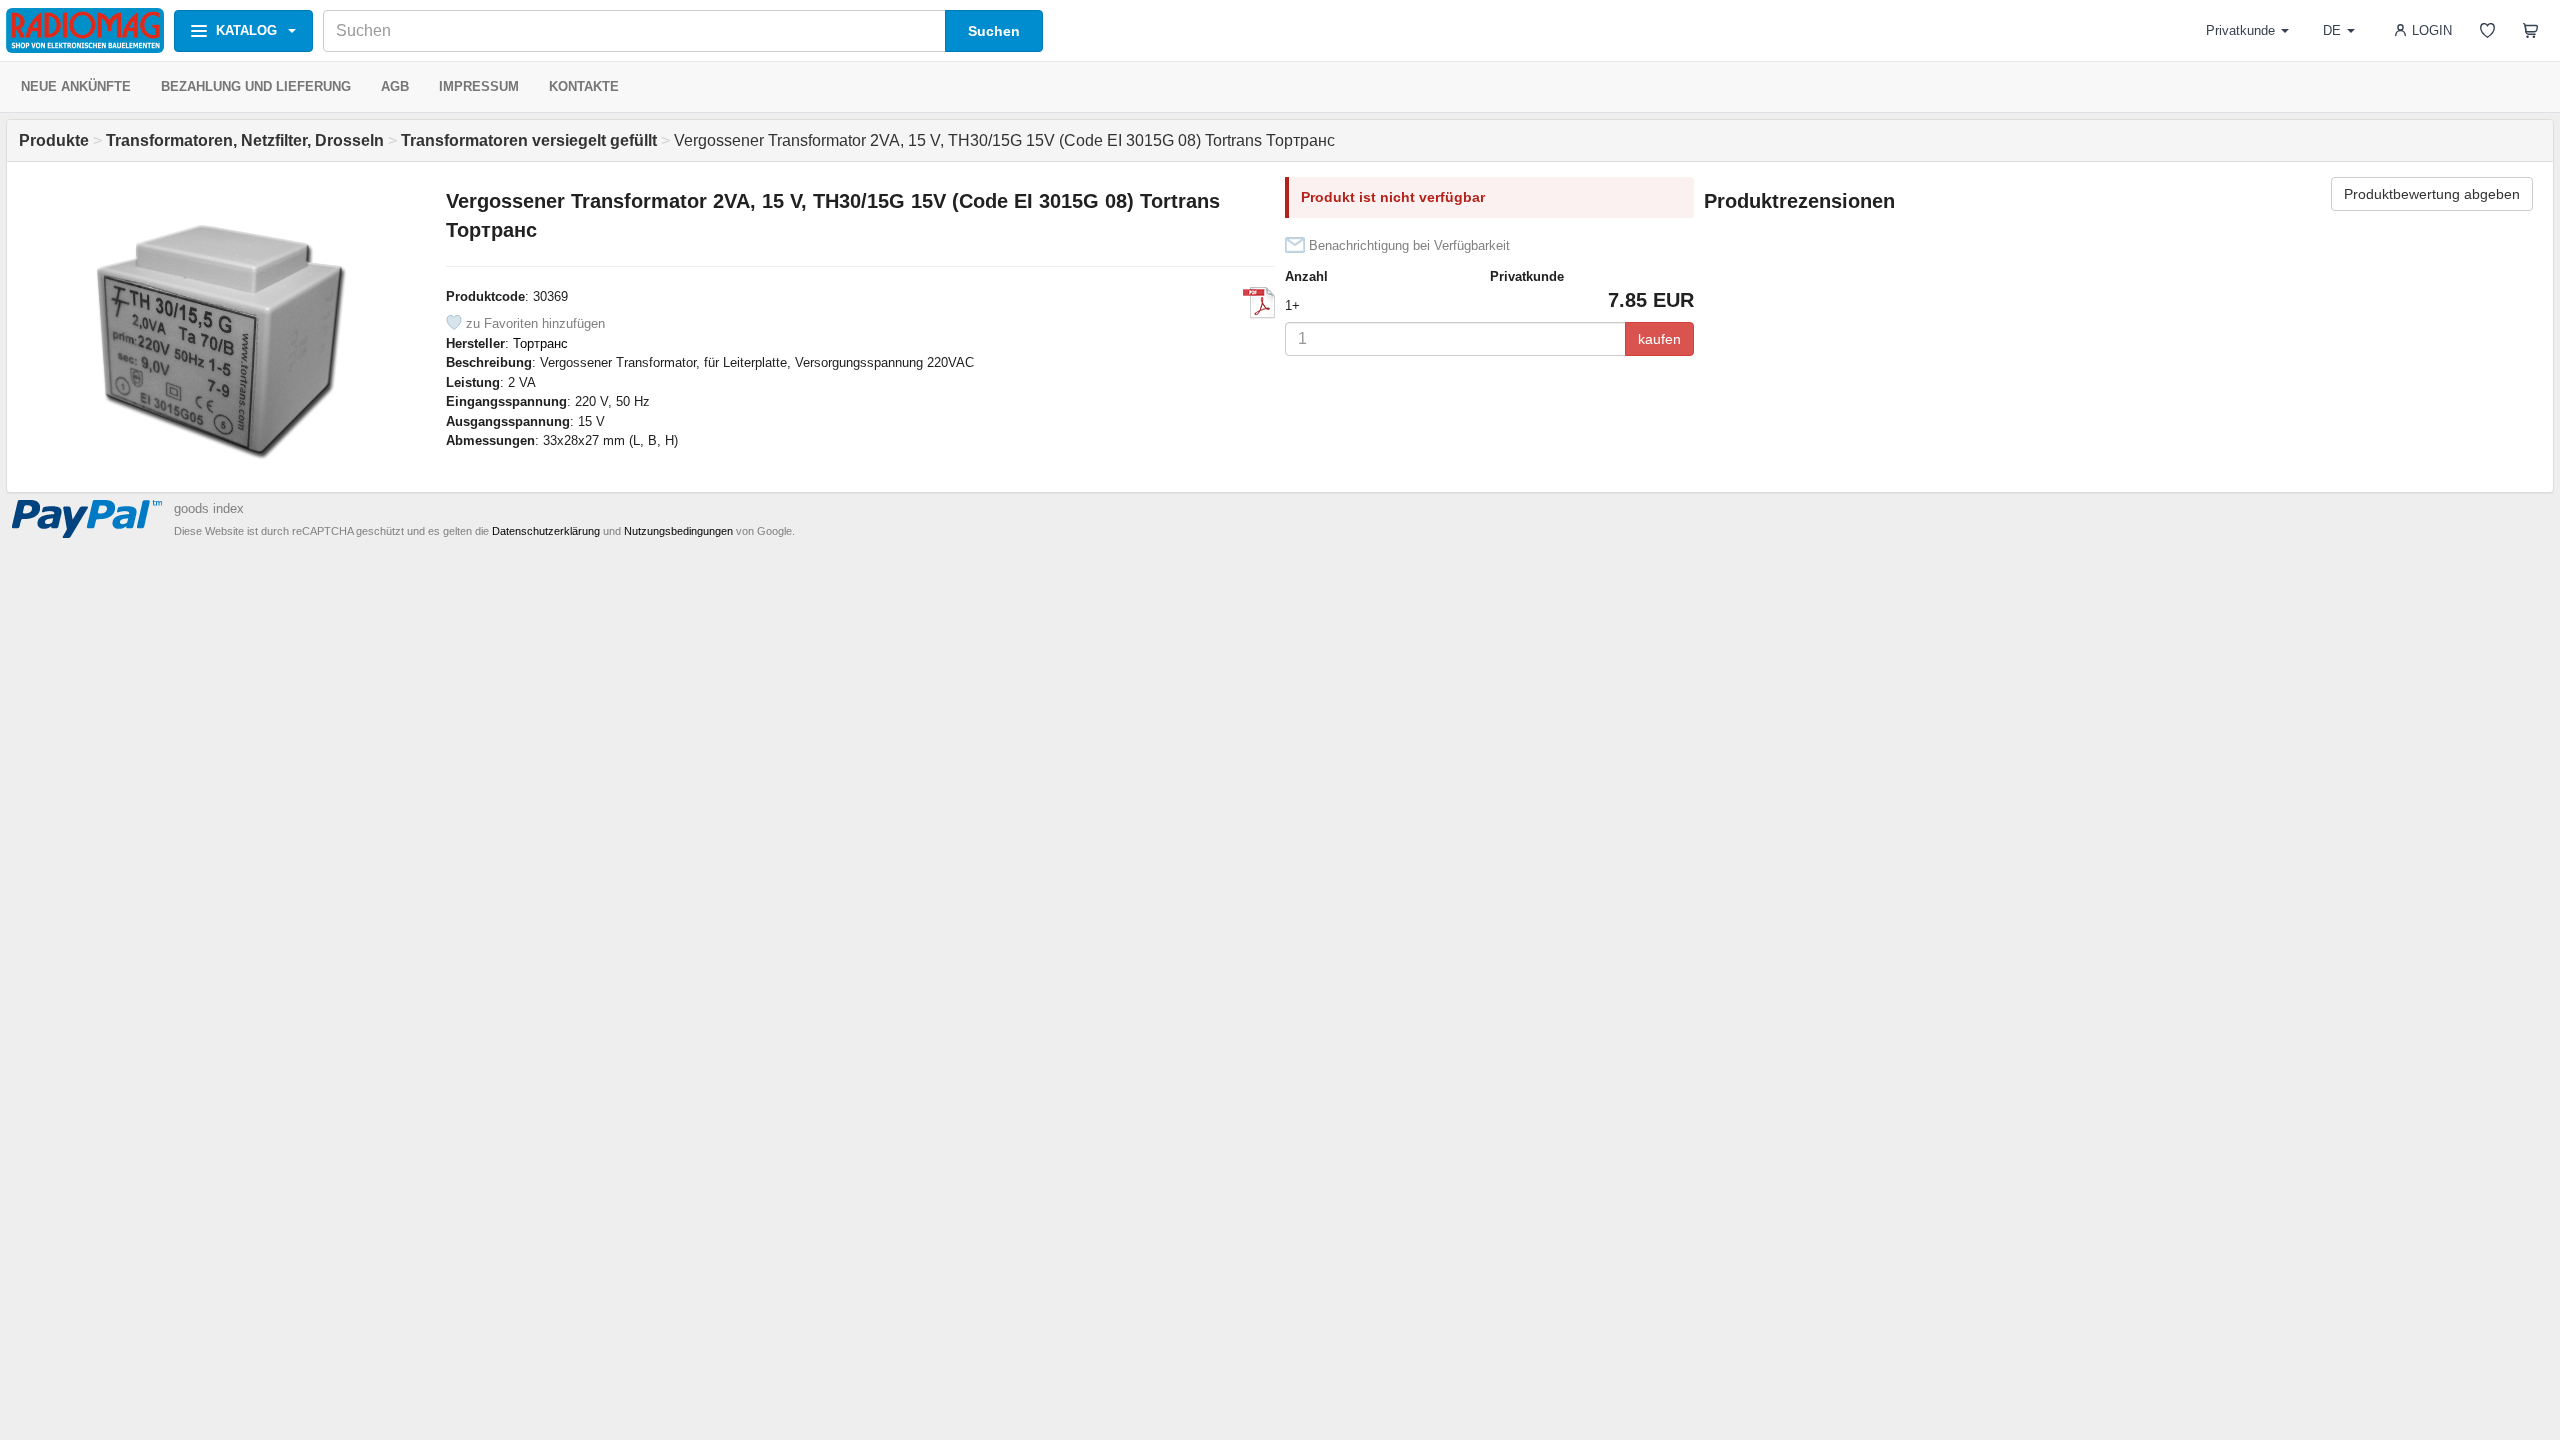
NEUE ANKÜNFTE (76, 86)
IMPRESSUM (479, 86)
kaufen (1659, 339)
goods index (209, 508)
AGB (395, 86)
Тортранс (540, 343)
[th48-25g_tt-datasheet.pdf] (1259, 303)
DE (2332, 30)
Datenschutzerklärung (546, 531)
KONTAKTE (584, 86)
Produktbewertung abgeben (2432, 194)
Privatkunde (2240, 30)
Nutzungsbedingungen (678, 531)
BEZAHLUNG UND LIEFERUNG (256, 86)
